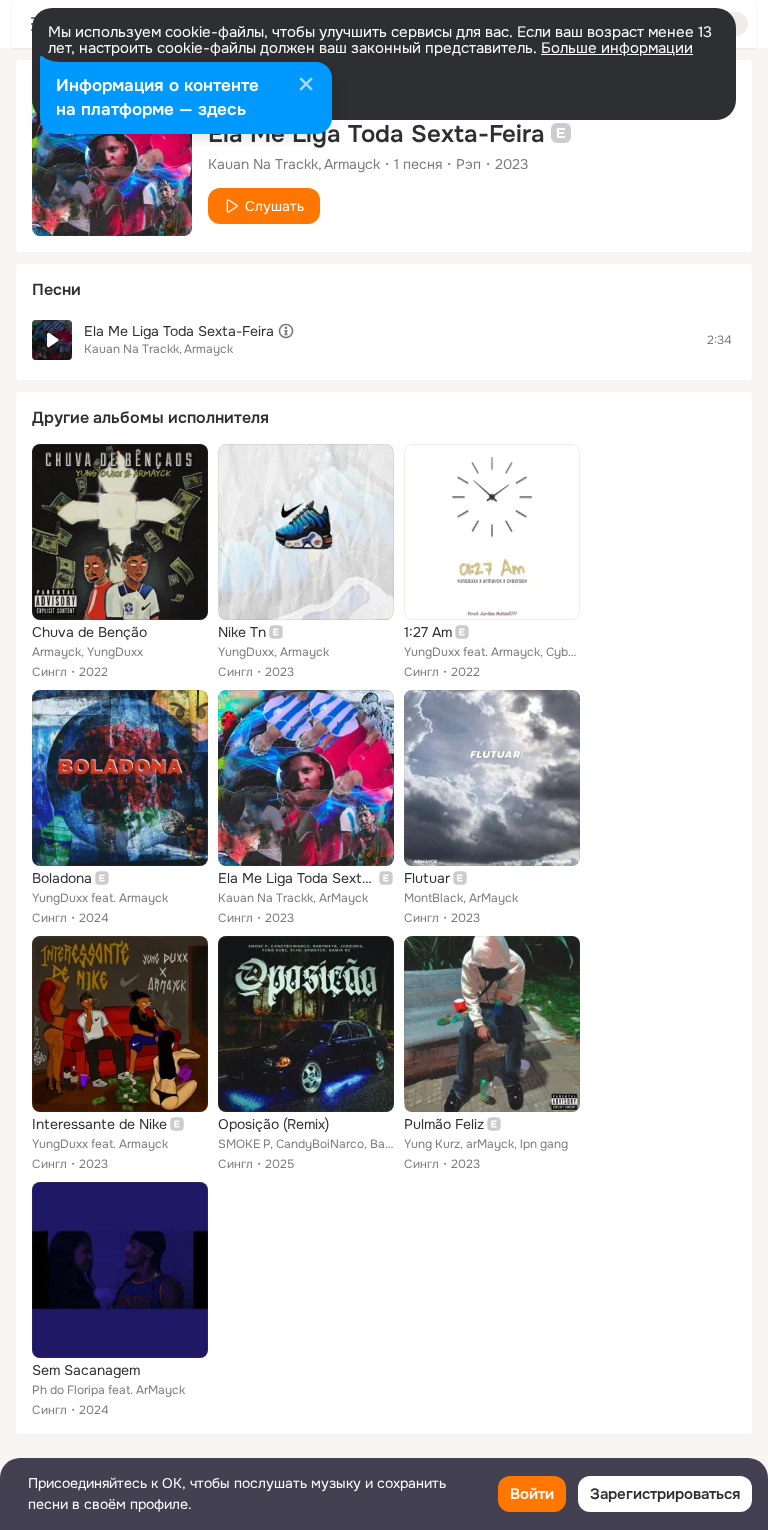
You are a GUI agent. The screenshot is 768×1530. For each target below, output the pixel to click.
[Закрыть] (306, 86)
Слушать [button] (274, 206)
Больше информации (617, 48)
